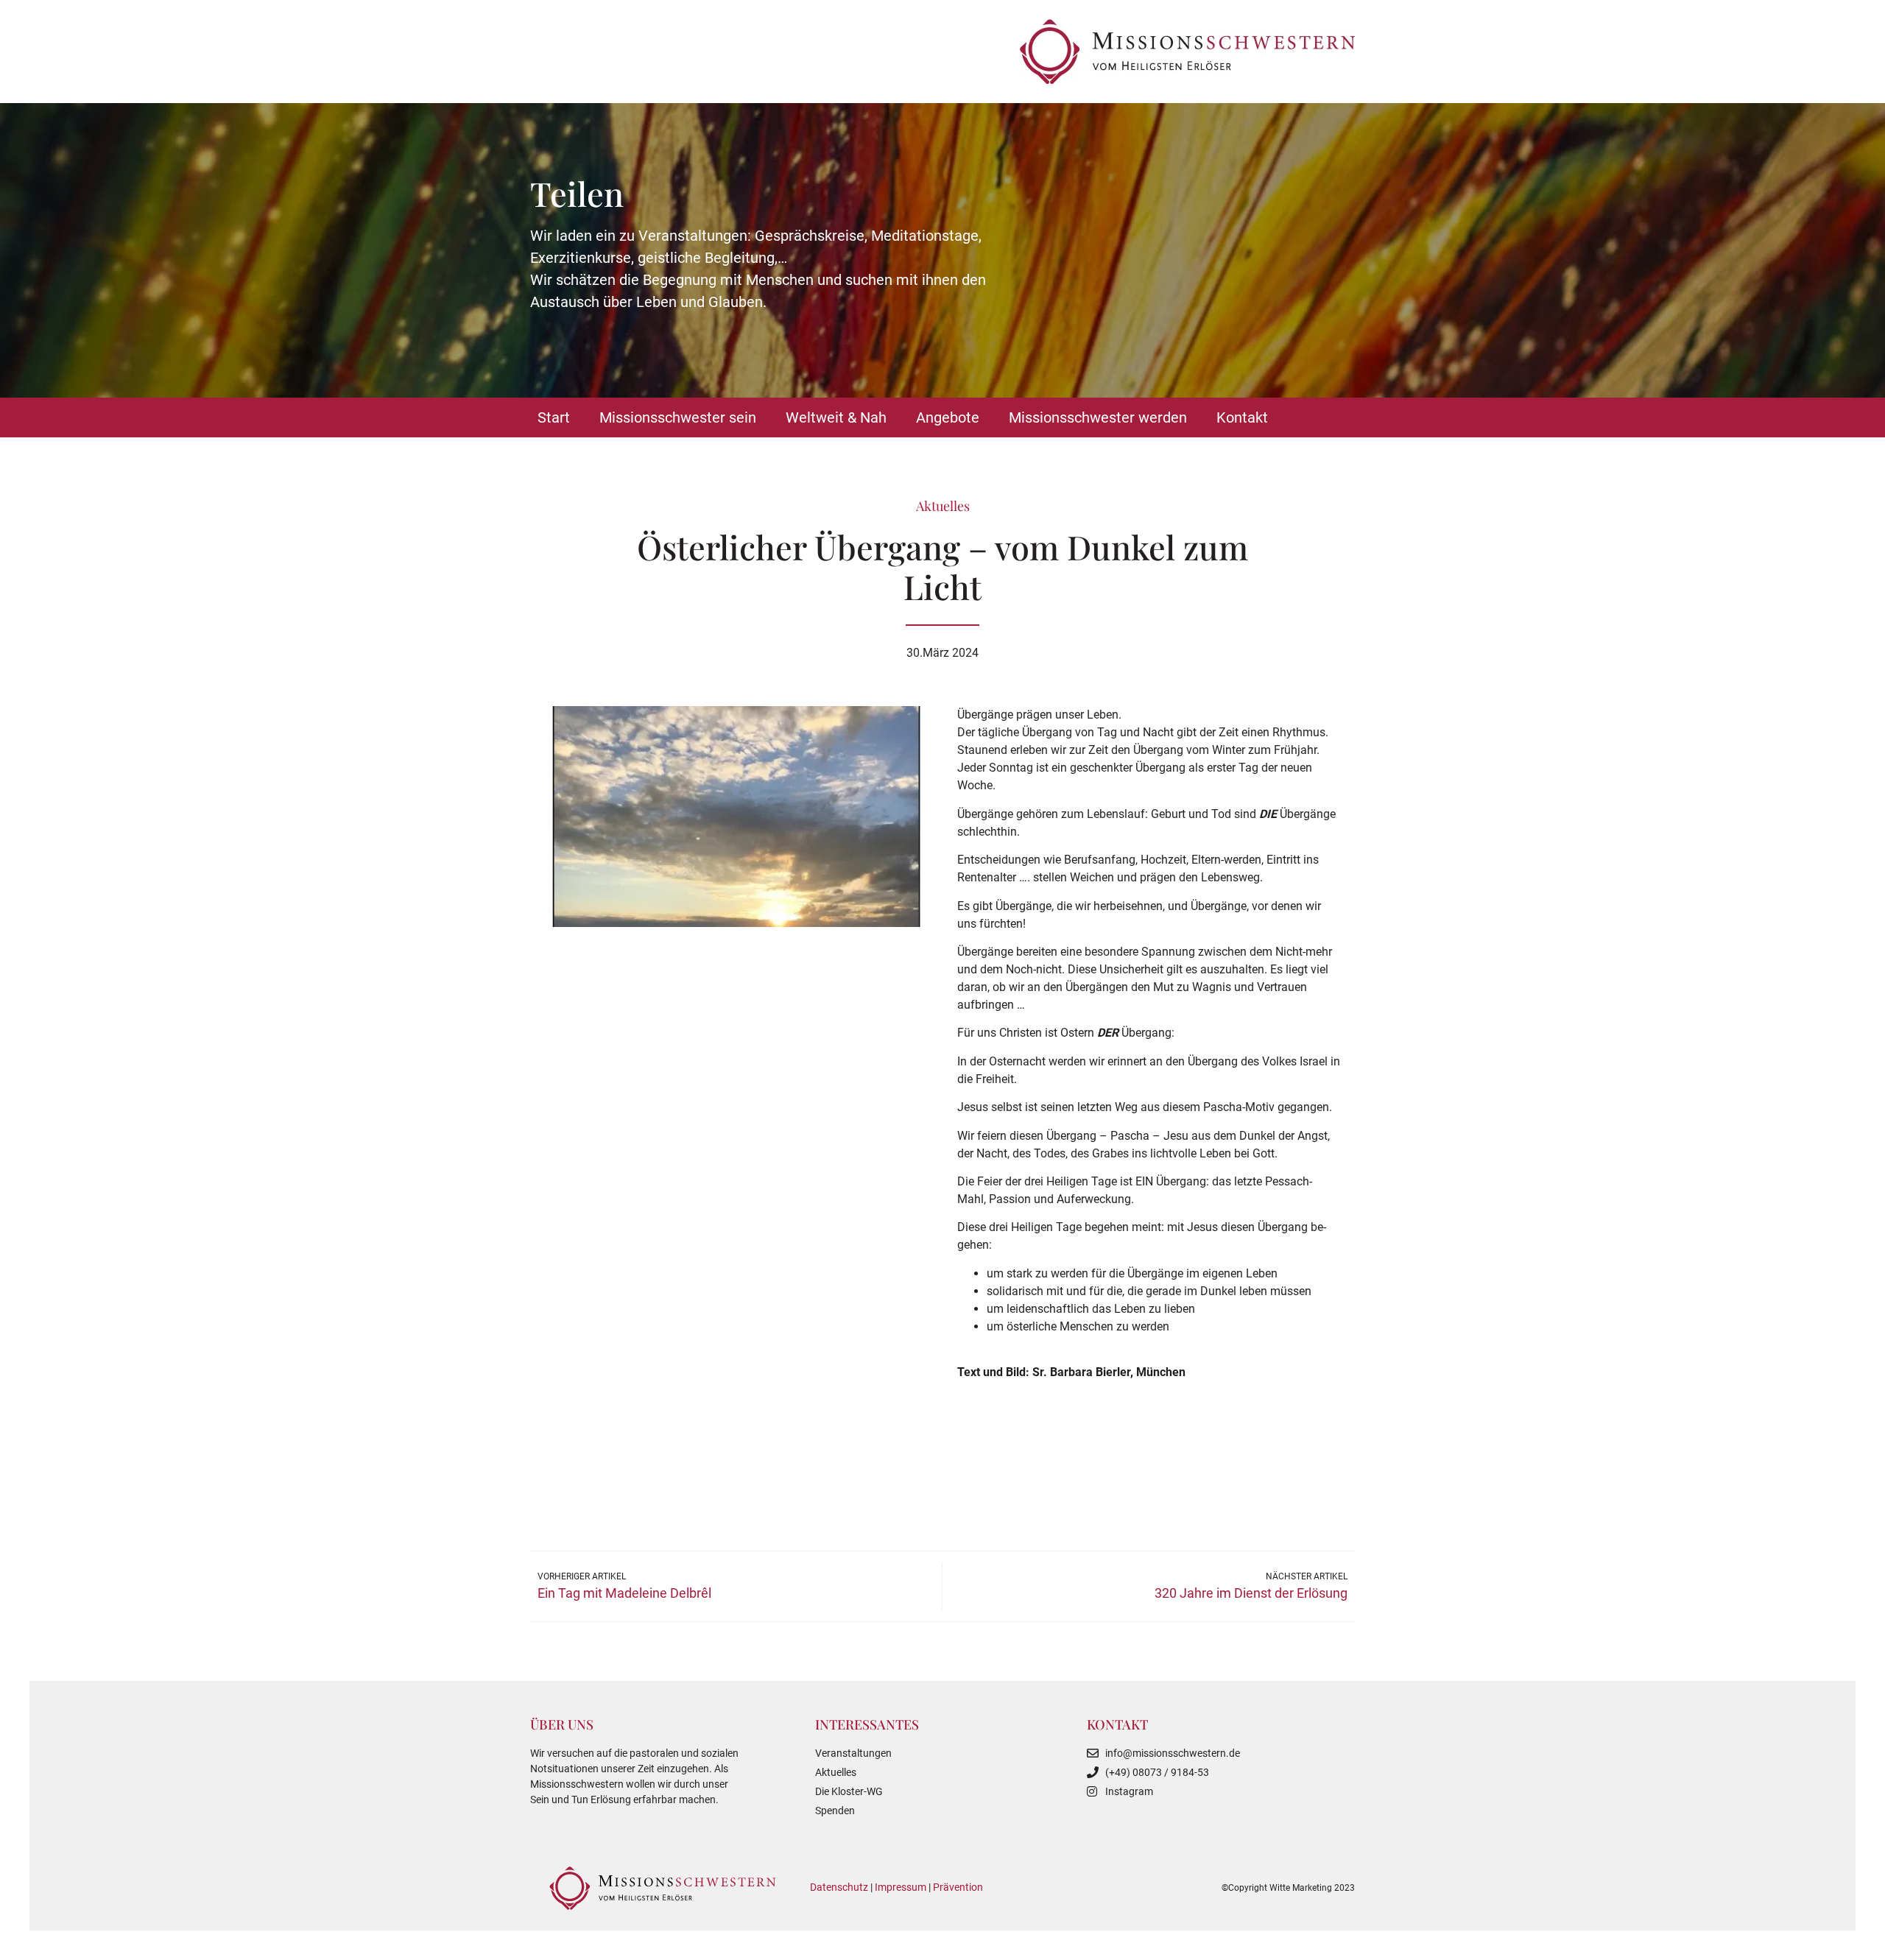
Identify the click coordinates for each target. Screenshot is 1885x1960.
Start (554, 417)
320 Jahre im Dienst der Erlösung (1251, 1593)
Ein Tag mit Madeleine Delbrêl (624, 1593)
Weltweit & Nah (836, 417)
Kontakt (1242, 417)
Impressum (901, 1887)
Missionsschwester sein (678, 417)
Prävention (958, 1887)
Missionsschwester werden (1098, 417)
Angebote (948, 417)
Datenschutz (839, 1887)
